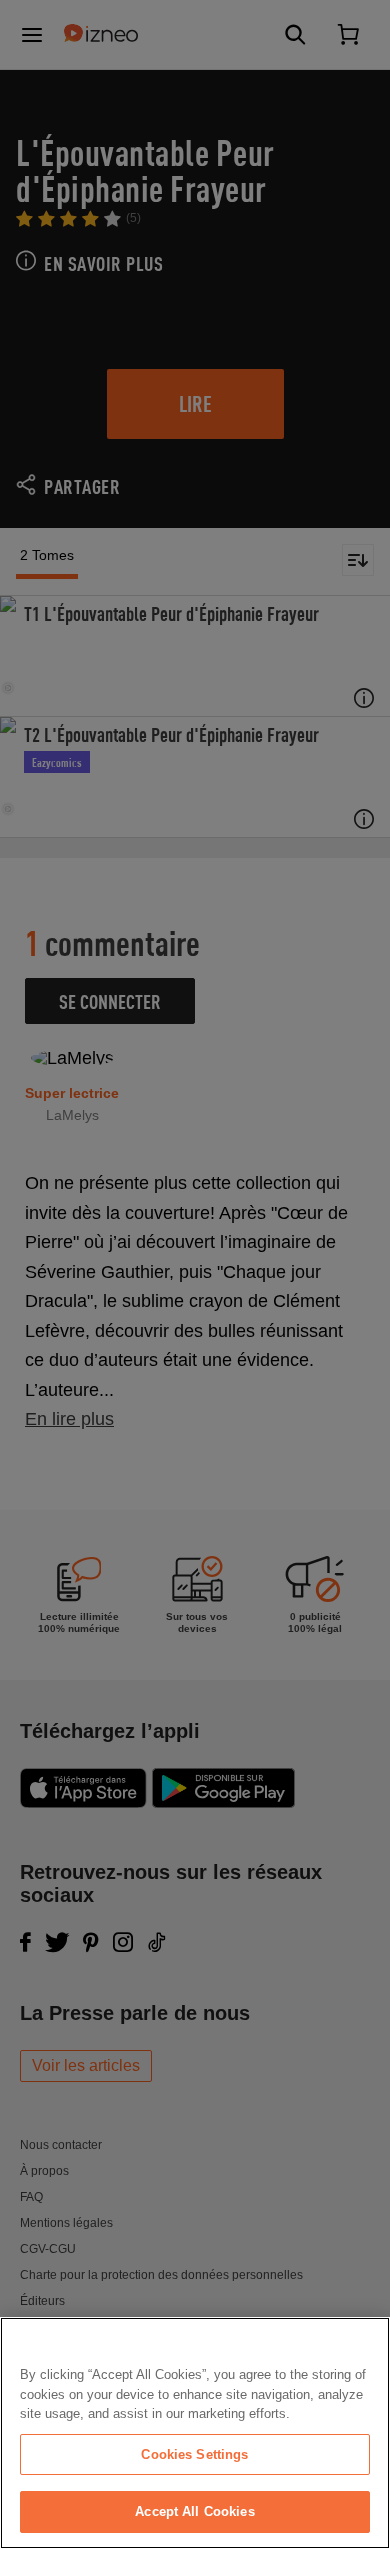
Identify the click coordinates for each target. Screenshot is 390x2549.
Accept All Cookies (194, 2511)
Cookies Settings (194, 2454)
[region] (195, 2433)
